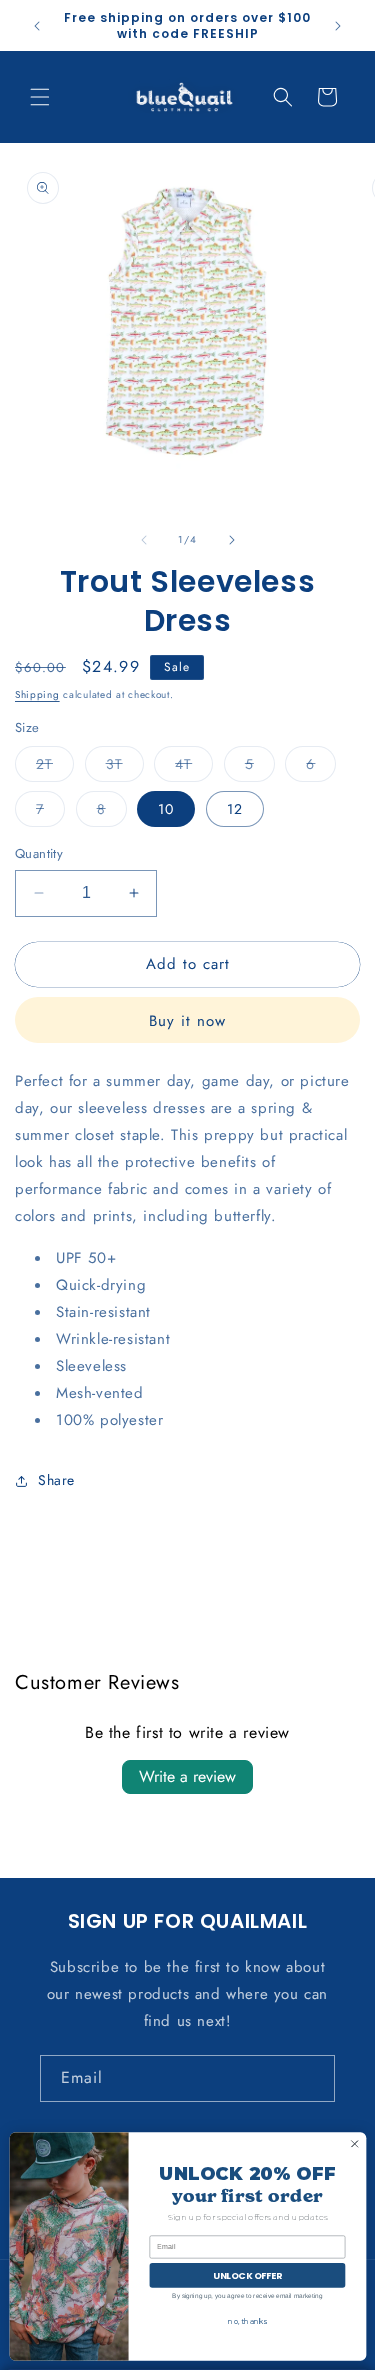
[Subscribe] (312, 2078)
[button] (40, 97)
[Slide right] (232, 540)
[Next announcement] (338, 26)
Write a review (187, 1776)
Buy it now (187, 1021)
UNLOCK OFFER (247, 2275)
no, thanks (247, 2322)
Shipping (37, 694)
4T (194, 767)
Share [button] (56, 1480)
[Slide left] (144, 540)
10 (166, 809)
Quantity (39, 853)
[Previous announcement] (37, 26)
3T (125, 767)
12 (235, 809)
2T (55, 767)
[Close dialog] (354, 2144)
